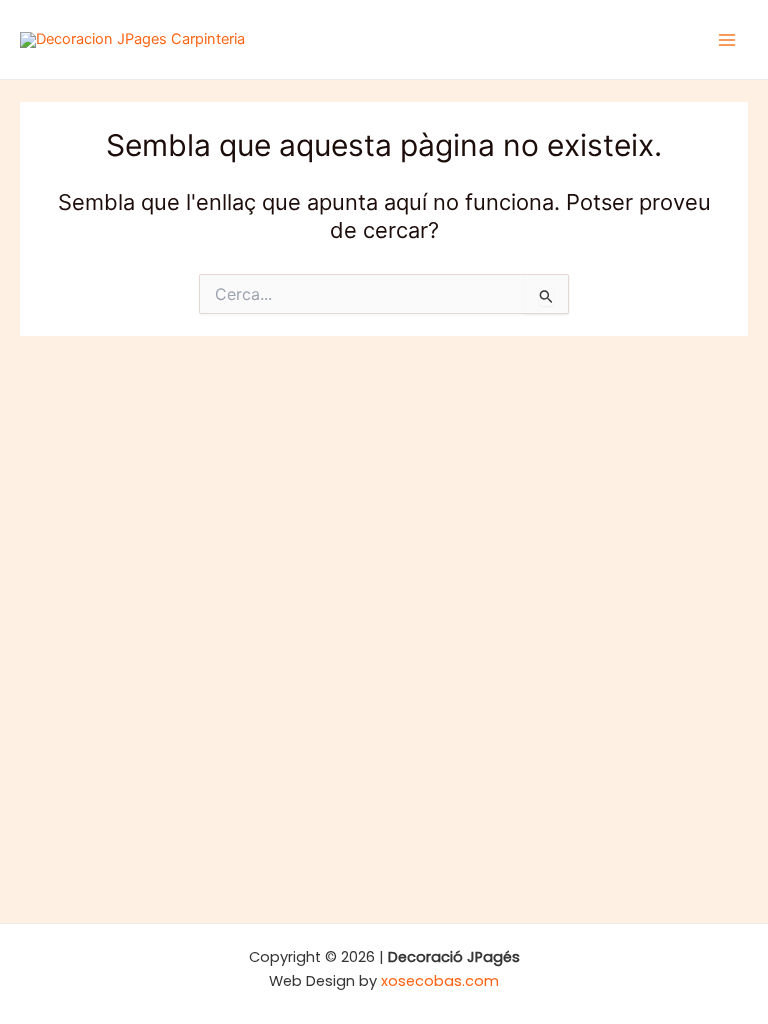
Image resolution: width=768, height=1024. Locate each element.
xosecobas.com (440, 981)
